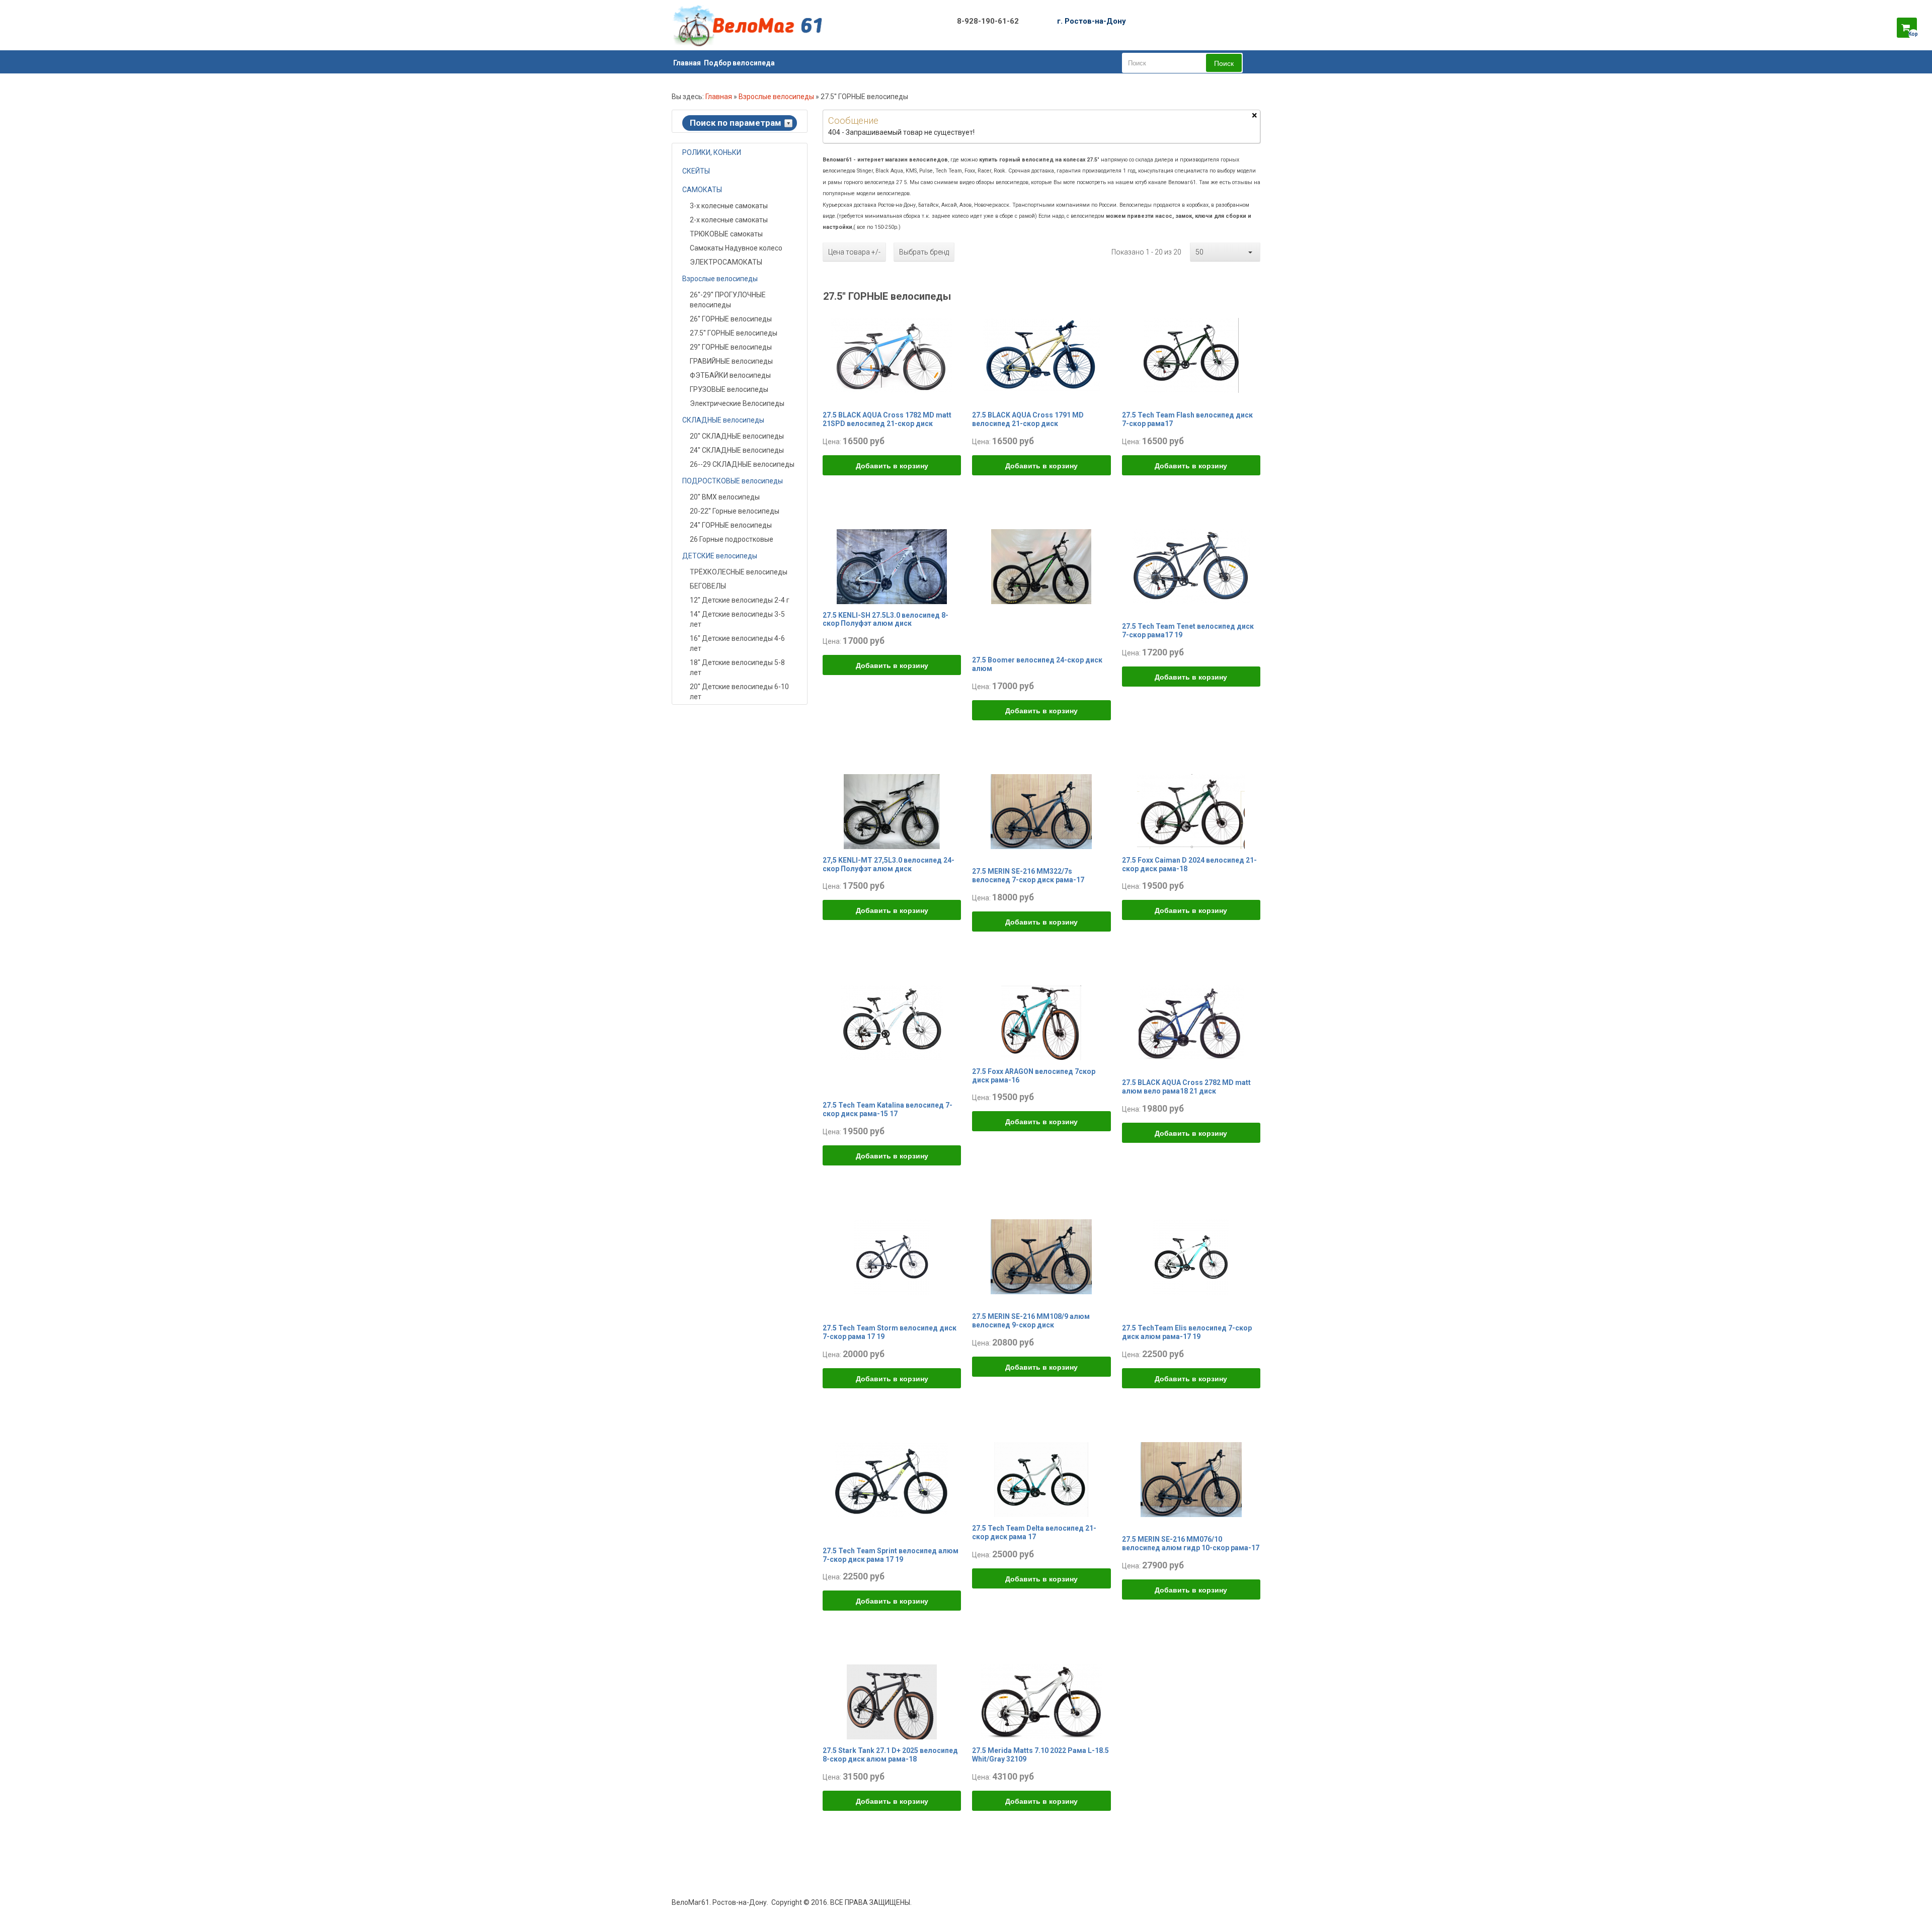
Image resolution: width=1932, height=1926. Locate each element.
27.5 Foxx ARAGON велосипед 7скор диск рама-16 (1034, 1076)
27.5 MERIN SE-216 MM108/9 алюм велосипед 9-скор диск (1031, 1321)
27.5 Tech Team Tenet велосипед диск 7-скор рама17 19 (1188, 631)
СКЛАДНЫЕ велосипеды (723, 420)
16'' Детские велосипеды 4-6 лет (737, 643)
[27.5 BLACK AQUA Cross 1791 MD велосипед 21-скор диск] (1041, 355)
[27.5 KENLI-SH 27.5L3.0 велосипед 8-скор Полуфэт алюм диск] (892, 566)
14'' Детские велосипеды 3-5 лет (737, 619)
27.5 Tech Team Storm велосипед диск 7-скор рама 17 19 (890, 1332)
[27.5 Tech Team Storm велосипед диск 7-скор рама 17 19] (892, 1256)
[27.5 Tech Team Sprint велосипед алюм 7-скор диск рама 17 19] (892, 1479)
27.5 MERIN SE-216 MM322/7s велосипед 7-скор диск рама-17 (1028, 875)
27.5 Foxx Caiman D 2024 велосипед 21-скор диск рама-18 (1189, 864)
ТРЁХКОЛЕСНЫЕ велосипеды (739, 572)
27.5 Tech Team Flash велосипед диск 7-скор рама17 (1187, 419)
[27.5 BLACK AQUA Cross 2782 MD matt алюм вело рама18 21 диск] (1191, 1022)
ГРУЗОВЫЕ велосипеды (729, 389)
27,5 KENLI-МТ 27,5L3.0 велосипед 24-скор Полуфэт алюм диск (889, 864)
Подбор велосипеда (739, 63)
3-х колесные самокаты (729, 206)
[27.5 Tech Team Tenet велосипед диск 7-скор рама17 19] (1191, 566)
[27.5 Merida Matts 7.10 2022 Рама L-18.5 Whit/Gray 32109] (1041, 1702)
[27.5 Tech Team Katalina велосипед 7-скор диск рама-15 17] (892, 1022)
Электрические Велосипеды (737, 403)
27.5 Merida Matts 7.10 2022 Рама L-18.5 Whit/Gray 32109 (1040, 1755)
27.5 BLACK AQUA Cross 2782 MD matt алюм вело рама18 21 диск (1186, 1087)
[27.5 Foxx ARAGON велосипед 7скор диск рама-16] (1041, 1022)
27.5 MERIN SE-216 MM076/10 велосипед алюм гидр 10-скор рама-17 (1191, 1543)
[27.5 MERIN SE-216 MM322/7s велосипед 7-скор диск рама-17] (1041, 811)
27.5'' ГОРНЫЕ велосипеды (734, 333)
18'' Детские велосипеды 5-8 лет (737, 667)
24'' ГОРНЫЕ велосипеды (731, 525)
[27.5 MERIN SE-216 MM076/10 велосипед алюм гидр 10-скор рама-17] (1191, 1479)
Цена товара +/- (854, 252)
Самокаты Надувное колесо (736, 248)
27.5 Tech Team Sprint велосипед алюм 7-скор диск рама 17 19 (891, 1555)
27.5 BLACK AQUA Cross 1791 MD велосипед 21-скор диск (1028, 419)
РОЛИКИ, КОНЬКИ (712, 152)
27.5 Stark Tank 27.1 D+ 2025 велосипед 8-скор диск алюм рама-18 (890, 1755)
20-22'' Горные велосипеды (735, 511)
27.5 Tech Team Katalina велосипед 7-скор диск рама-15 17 (888, 1109)
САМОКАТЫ (702, 190)
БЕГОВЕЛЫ (708, 586)
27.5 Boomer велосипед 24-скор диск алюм (1037, 664)
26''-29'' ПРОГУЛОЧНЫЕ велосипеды (728, 300)
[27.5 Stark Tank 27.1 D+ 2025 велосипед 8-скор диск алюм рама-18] (892, 1702)
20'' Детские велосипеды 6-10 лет (739, 692)
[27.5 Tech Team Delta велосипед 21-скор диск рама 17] (1041, 1479)
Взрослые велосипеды (776, 97)
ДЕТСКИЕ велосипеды (720, 556)
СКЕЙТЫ (696, 171)
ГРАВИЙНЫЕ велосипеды (731, 361)
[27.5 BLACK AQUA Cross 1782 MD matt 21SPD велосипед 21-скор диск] (892, 355)
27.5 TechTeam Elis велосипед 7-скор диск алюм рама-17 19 (1187, 1332)
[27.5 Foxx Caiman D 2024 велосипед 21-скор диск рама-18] (1191, 811)
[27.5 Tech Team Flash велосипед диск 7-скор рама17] (1191, 355)
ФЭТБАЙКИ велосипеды (730, 375)
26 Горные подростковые (732, 539)
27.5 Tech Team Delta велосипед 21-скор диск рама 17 (1034, 1532)
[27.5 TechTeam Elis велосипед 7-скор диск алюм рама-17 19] (1191, 1256)
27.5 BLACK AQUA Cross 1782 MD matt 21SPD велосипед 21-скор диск (887, 419)
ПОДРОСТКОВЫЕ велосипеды (733, 481)
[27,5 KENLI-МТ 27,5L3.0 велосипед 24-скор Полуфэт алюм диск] (892, 811)
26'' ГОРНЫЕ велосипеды (731, 319)
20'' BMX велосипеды (725, 497)
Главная (687, 63)
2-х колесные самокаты (729, 220)
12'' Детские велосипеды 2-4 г (740, 600)
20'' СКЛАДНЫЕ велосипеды (737, 436)
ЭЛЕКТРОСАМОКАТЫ (726, 262)
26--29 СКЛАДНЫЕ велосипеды (742, 464)
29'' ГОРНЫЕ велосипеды (731, 347)
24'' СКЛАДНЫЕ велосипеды (737, 450)
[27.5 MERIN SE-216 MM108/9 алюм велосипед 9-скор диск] (1041, 1256)
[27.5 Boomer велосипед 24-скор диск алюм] (1041, 566)
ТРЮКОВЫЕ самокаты (726, 234)
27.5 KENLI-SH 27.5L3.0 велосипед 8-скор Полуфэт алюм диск (886, 619)
